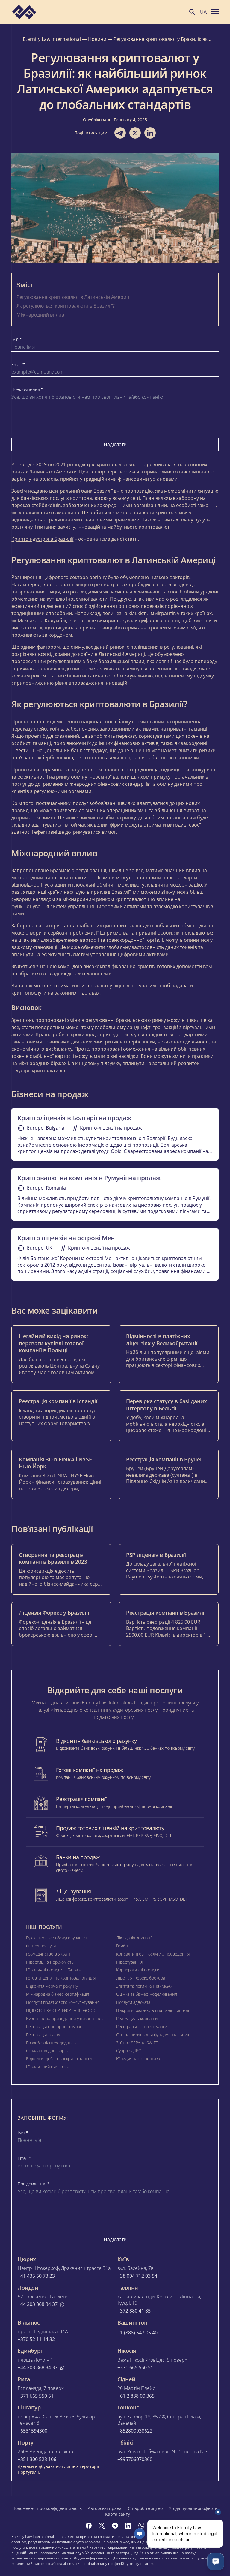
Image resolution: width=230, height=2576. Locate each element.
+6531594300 (32, 2431)
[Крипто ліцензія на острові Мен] (115, 1254)
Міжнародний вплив (40, 315)
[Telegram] (115, 2526)
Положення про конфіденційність (47, 2508)
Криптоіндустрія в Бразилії (42, 539)
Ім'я (17, 339)
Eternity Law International (52, 39)
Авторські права (105, 2508)
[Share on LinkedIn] (150, 133)
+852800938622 (135, 2431)
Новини (97, 39)
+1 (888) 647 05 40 (137, 2333)
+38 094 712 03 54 (137, 2276)
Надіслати (115, 444)
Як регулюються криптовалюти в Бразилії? (66, 306)
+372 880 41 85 (134, 2311)
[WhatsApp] (141, 2526)
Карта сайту (118, 2514)
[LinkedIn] (128, 2526)
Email (18, 365)
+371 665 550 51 (135, 2368)
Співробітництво (145, 2508)
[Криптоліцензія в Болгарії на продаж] (115, 1134)
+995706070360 (135, 2459)
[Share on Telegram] (120, 133)
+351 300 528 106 (37, 2459)
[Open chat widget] (216, 2562)
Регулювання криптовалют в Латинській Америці (74, 297)
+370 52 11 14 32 (36, 2339)
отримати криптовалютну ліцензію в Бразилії (105, 986)
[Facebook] (89, 2526)
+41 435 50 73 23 (36, 2276)
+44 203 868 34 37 (38, 2304)
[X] (102, 2526)
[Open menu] (215, 11)
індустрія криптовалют (101, 464)
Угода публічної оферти (193, 2508)
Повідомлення (27, 389)
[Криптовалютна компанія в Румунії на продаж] (115, 1194)
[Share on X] (135, 133)
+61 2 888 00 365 (136, 2396)
